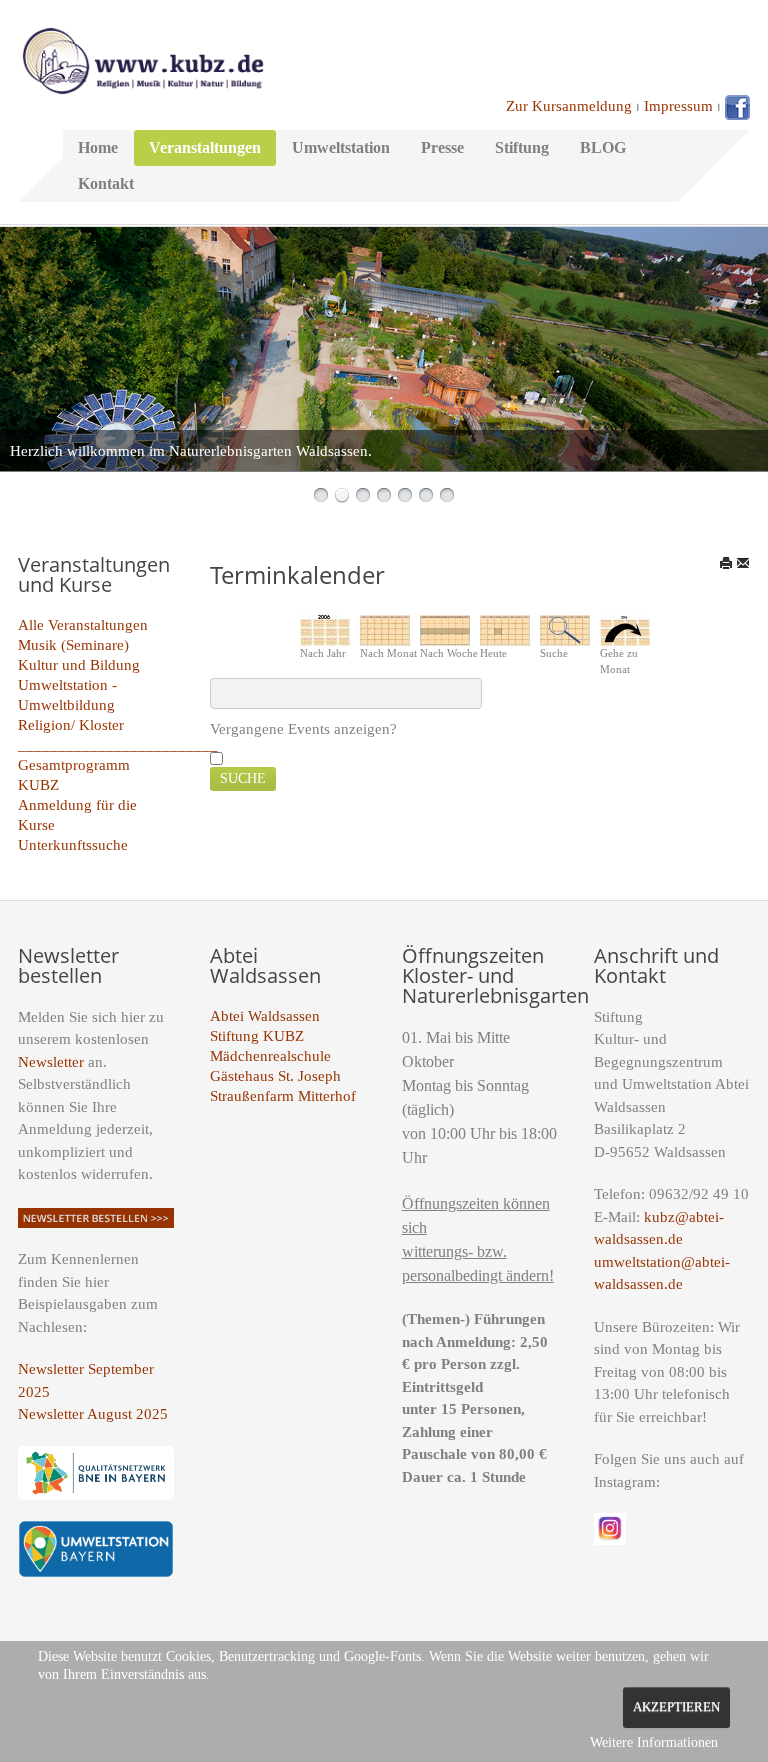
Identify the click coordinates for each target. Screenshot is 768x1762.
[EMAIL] (743, 563)
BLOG (603, 147)
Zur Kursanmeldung (569, 106)
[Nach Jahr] (325, 629)
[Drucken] (726, 563)
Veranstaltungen (205, 147)
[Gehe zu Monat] (625, 629)
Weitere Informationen (654, 1742)
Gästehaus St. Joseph (275, 1076)
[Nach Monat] (385, 629)
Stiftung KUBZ (257, 1036)
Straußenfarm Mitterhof (283, 1096)
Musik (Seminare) (73, 645)
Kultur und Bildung (79, 665)
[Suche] (565, 629)
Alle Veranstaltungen (83, 625)
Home (98, 147)
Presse (442, 147)
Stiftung (522, 147)
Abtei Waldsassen (265, 1016)
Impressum (678, 106)
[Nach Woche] (445, 629)
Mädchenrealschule (270, 1056)
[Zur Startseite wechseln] (143, 59)
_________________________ (118, 745)
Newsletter (51, 1062)
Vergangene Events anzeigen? (303, 729)
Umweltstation (341, 147)
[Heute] (505, 629)
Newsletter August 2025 (93, 1414)
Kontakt (106, 183)
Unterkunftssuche (73, 845)
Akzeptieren (676, 1707)
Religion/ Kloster (71, 725)
